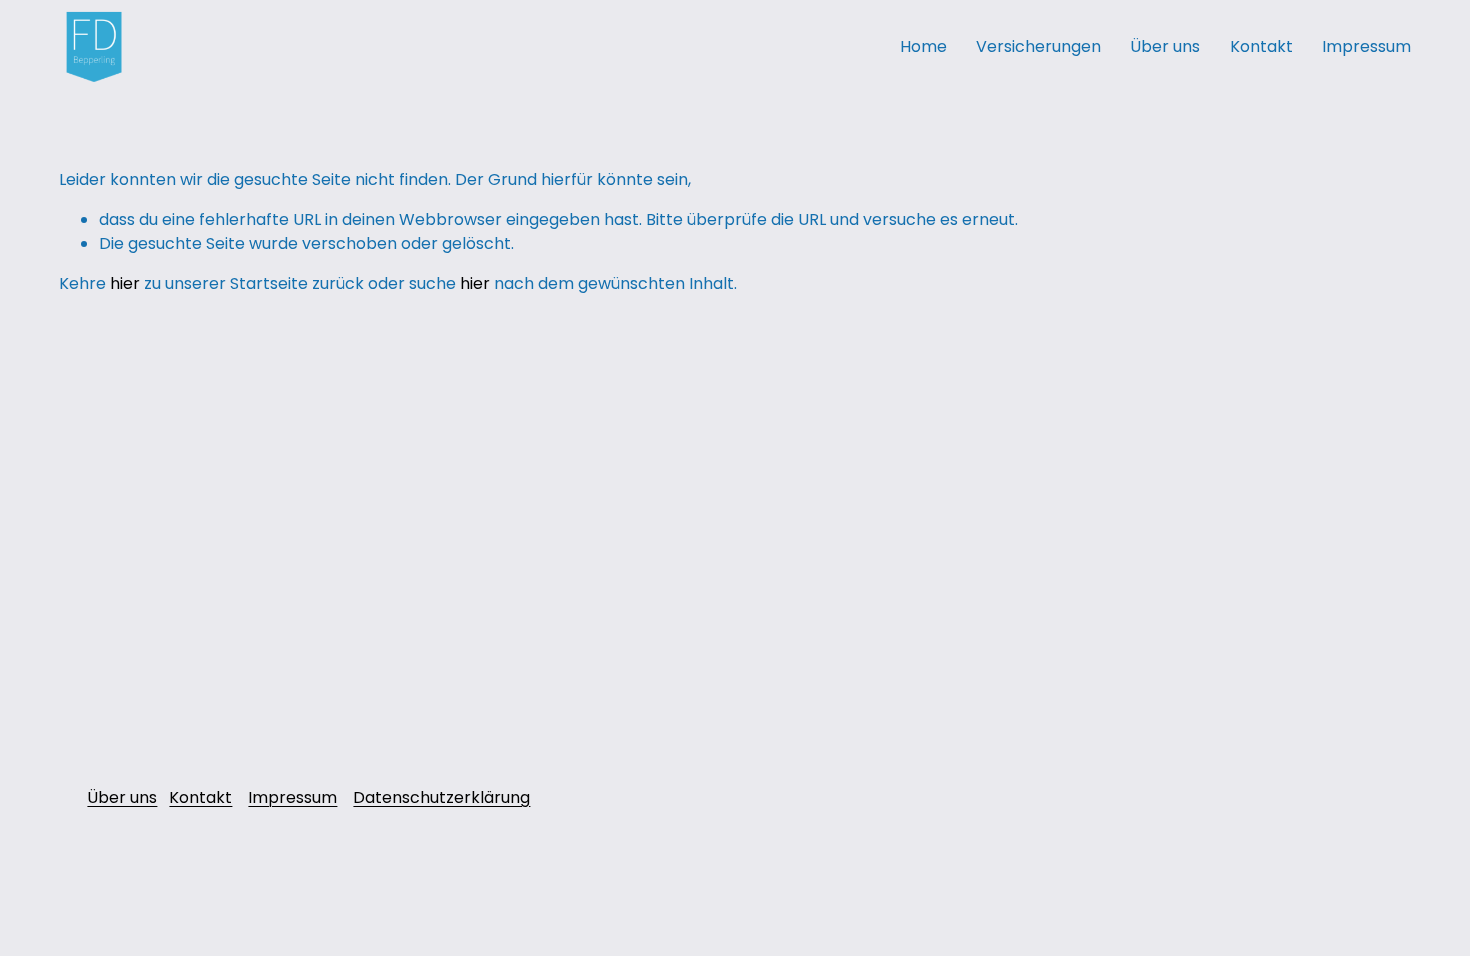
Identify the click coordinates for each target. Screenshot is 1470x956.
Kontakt (1261, 46)
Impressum (1366, 46)
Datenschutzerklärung (441, 797)
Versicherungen (1038, 46)
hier (125, 283)
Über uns (1165, 46)
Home (923, 46)
